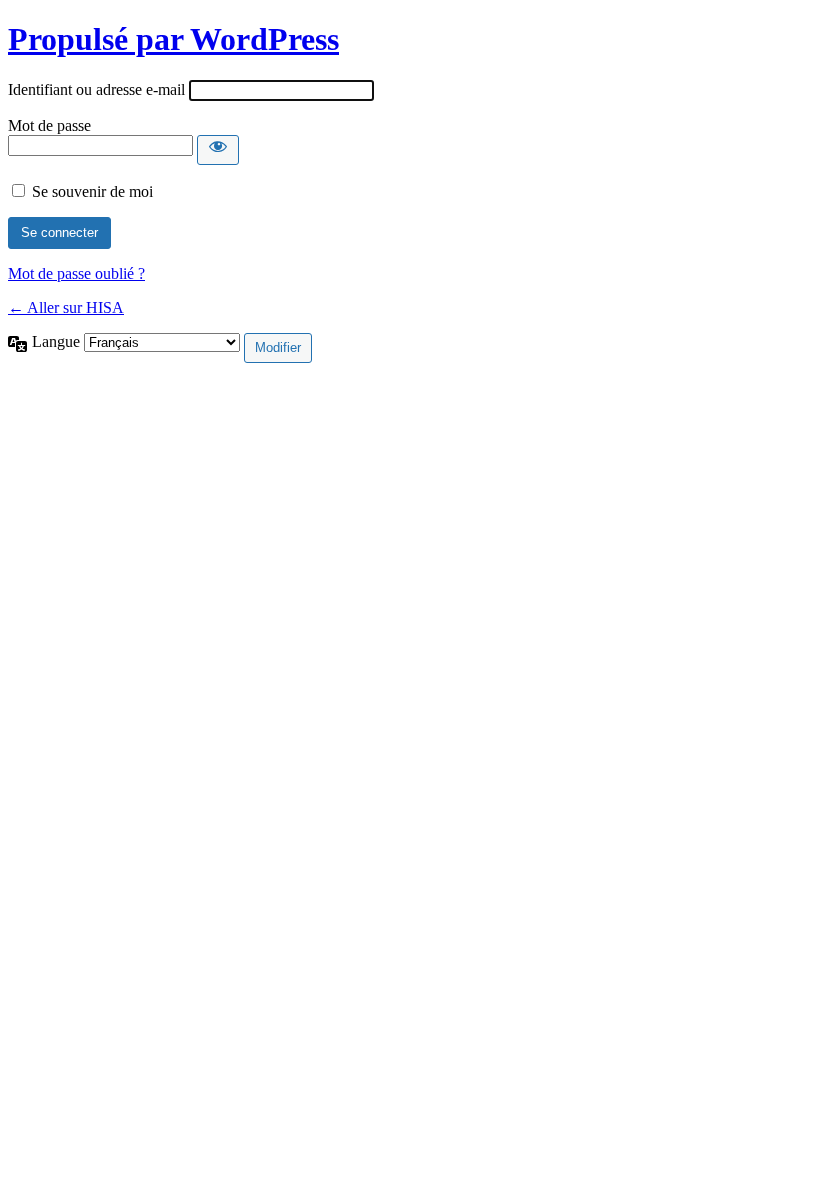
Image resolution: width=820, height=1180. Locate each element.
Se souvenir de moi (92, 191)
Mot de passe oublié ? (76, 273)
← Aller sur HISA (66, 307)
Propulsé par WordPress (173, 39)
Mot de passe (49, 125)
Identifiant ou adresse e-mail (96, 89)
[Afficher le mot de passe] (218, 150)
